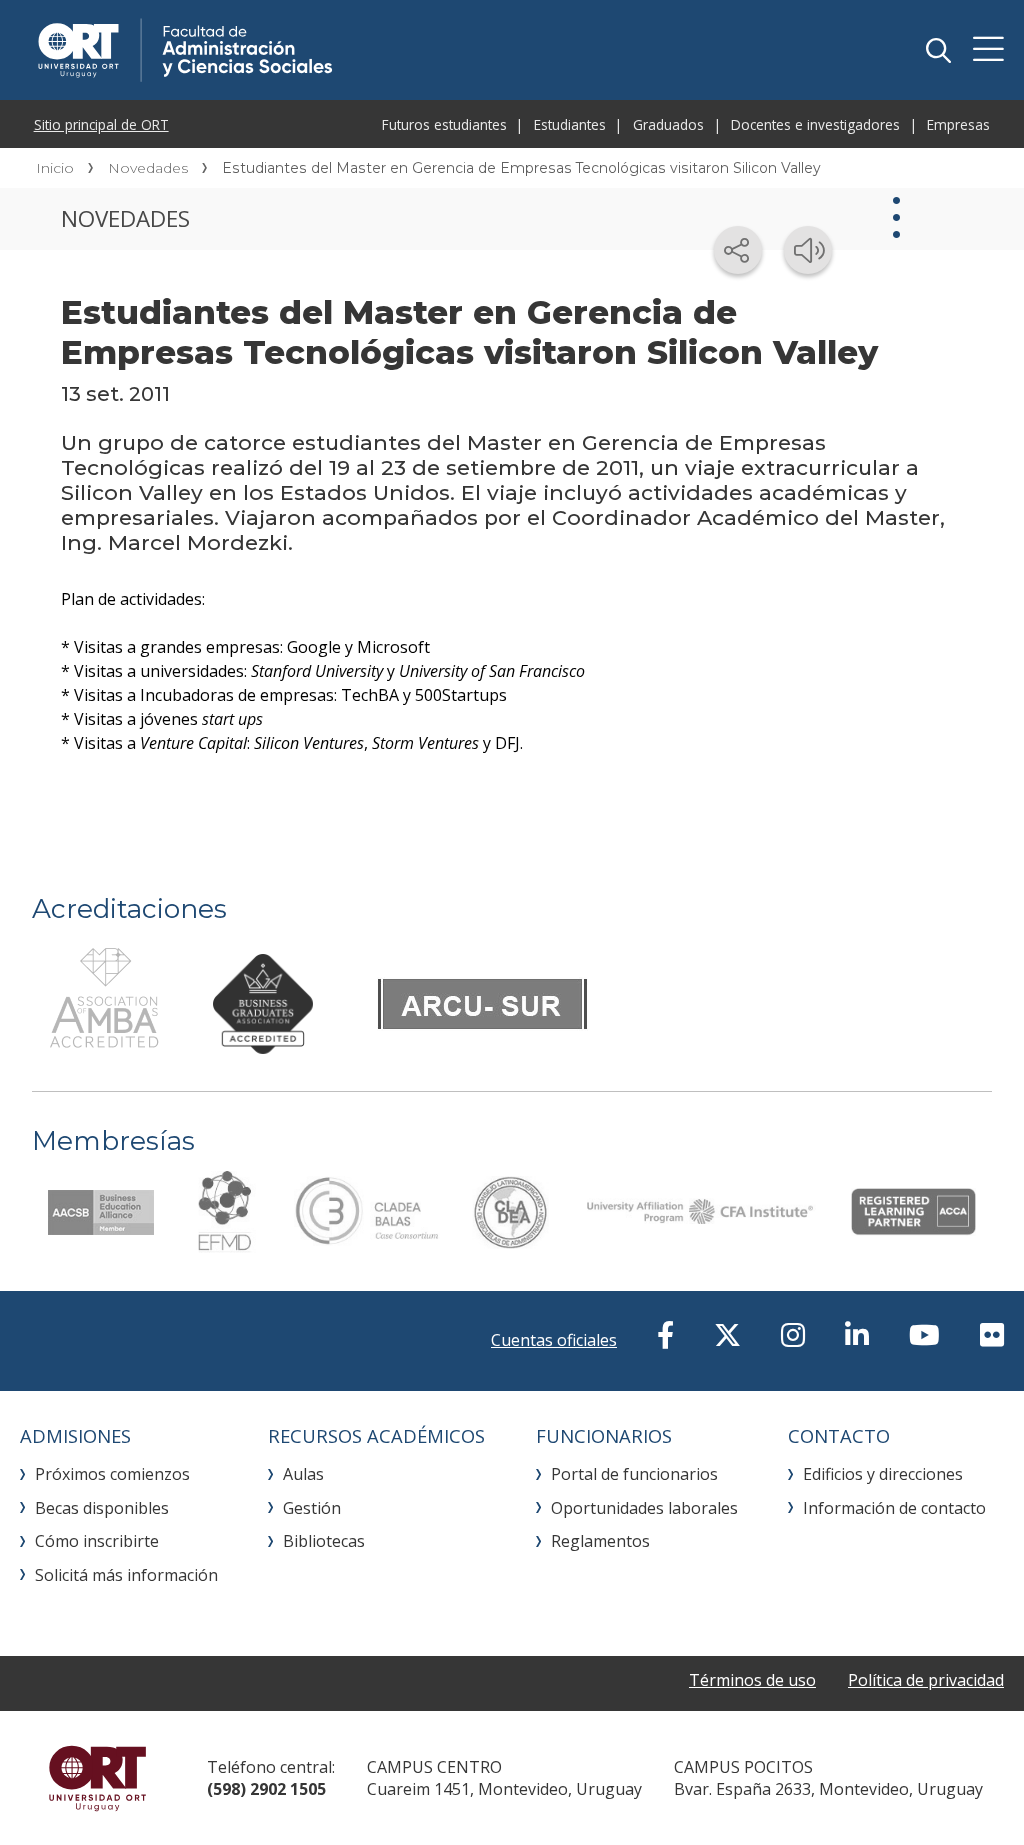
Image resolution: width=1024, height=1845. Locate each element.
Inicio (55, 168)
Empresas (958, 124)
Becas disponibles (102, 1508)
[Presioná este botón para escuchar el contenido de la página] (808, 250)
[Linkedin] (857, 1334)
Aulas (303, 1474)
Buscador (938, 50)
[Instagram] (793, 1334)
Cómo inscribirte (97, 1541)
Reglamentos (600, 1541)
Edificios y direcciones (883, 1474)
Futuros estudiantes (444, 124)
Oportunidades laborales (644, 1508)
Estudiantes (570, 124)
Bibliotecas (324, 1541)
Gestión (312, 1508)
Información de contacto (894, 1508)
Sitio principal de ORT (101, 124)
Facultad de (332, 50)
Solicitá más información (126, 1575)
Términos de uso (752, 1680)
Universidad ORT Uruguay (97, 1778)
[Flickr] (992, 1334)
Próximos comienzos (112, 1474)
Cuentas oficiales (554, 1340)
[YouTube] (924, 1334)
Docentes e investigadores (815, 124)
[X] (727, 1334)
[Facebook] (665, 1334)
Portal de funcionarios (634, 1474)
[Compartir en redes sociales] (738, 250)
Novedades (148, 168)
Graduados (668, 124)
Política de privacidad (926, 1680)
